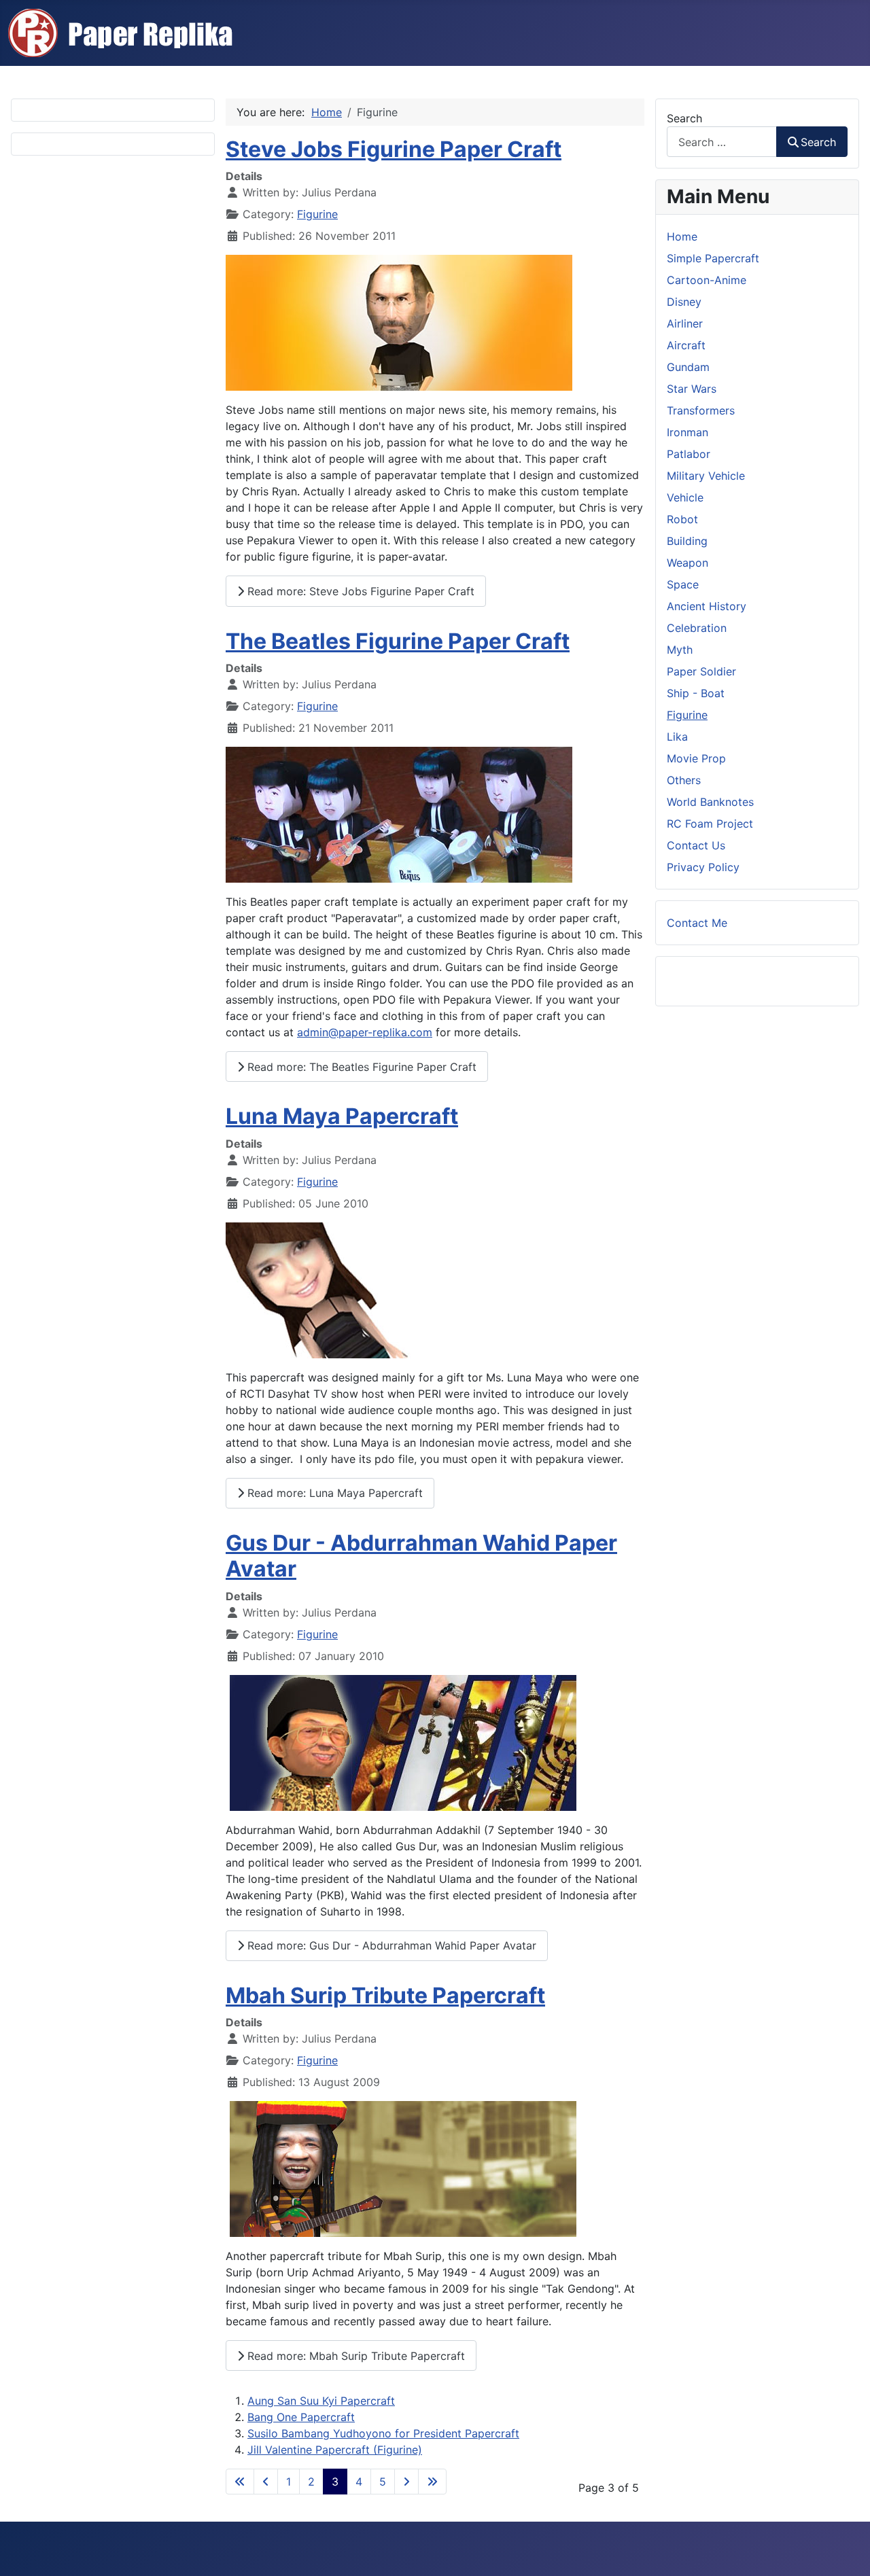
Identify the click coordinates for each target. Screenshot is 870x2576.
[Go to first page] (240, 2482)
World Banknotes (710, 802)
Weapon (688, 563)
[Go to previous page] (266, 2482)
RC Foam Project (710, 824)
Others (684, 780)
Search (684, 118)
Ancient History (707, 606)
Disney (684, 302)
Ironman (688, 432)
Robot (682, 519)
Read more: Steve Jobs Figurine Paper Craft (359, 591)
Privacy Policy (703, 867)
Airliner (685, 323)
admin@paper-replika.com (365, 1032)
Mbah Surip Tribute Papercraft (385, 1995)
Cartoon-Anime (707, 280)
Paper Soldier (701, 671)
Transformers (701, 410)
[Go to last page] (432, 2482)
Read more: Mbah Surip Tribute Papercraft (354, 2356)
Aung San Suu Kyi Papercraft (321, 2401)
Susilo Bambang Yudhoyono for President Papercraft (383, 2433)
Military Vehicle (706, 476)
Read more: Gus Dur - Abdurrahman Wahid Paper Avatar (390, 1945)
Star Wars (692, 389)
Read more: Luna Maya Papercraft (333, 1493)
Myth (680, 650)
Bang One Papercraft (301, 2417)
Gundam (688, 367)
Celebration (697, 628)
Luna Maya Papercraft (342, 1116)
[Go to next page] (406, 2482)
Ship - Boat (696, 693)
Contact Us (696, 845)
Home (682, 236)
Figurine (317, 214)
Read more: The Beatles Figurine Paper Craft (360, 1067)
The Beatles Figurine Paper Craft (398, 641)
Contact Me (697, 923)
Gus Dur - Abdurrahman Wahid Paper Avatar (421, 1556)
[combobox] (722, 142)
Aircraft (686, 345)
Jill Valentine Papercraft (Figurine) (335, 2450)
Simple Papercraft (713, 258)
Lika (677, 737)
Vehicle (685, 497)
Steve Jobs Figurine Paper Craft (394, 149)
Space (683, 584)
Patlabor (689, 454)
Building (687, 541)
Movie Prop (696, 758)
